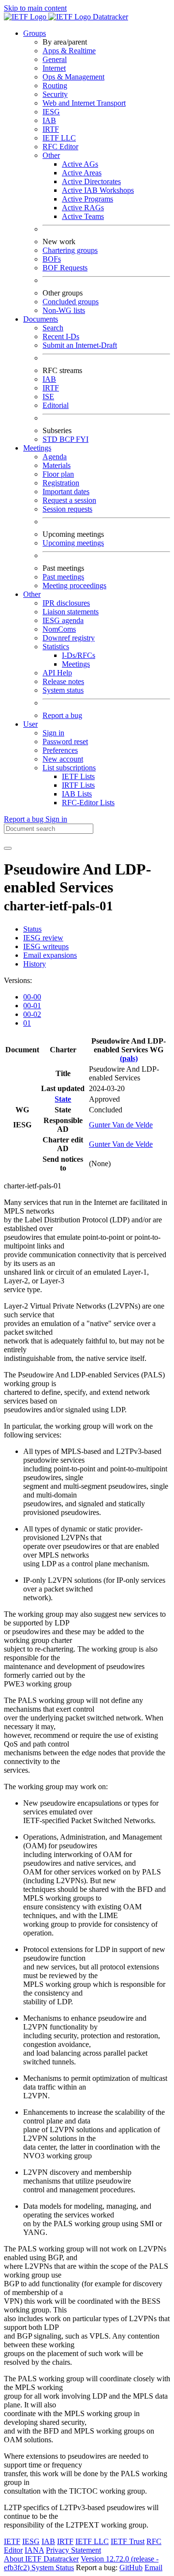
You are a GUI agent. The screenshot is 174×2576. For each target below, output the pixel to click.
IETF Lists (78, 776)
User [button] (30, 724)
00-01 (32, 1006)
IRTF (51, 129)
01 (27, 1023)
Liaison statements (71, 612)
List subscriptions (69, 768)
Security (55, 94)
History (35, 964)
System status (63, 690)
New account (63, 759)
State (63, 1099)
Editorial (56, 405)
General (55, 59)
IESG (51, 112)
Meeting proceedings (74, 585)
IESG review (43, 938)
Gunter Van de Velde (121, 1125)
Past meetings (63, 577)
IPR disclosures (66, 603)
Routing (55, 86)
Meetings (76, 664)
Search (53, 328)
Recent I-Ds (61, 336)
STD (51, 439)
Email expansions (50, 955)
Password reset (65, 742)
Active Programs (87, 199)
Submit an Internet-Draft (80, 345)
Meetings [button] (37, 448)
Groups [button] (35, 33)
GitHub (131, 2568)
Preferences (60, 750)
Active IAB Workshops (98, 190)
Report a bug (62, 715)
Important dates (66, 492)
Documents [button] (41, 319)
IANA (34, 2550)
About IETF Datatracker (41, 2559)
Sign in (53, 733)
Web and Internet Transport (84, 103)
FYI (82, 439)
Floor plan (58, 474)
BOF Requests (65, 268)
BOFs (52, 259)
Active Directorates (91, 181)
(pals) (129, 1058)
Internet (54, 68)
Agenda (55, 457)
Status (32, 929)
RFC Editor (60, 147)
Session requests (67, 509)
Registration (61, 483)
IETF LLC (59, 138)
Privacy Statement (73, 2550)
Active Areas (82, 173)
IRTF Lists (78, 785)
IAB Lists (77, 794)
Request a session (69, 500)
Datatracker (109, 17)
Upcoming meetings (73, 543)
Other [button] (32, 594)
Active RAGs (83, 208)
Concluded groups (71, 302)
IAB (49, 120)
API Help (57, 673)
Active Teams (83, 216)
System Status (53, 2568)
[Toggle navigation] (8, 848)
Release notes (63, 681)
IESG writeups (46, 946)
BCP (68, 439)
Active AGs (80, 164)
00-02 (32, 1014)
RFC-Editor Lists (88, 803)
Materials (57, 465)
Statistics (56, 647)
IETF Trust (128, 2541)
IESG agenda (63, 620)
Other (51, 155)
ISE (48, 397)
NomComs (59, 629)
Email (153, 2568)
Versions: (18, 980)
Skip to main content (35, 8)
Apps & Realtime (69, 51)
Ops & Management (73, 77)
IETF (12, 2541)
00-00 (32, 997)
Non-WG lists (64, 310)
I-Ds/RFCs (79, 655)
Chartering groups (70, 250)
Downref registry (69, 638)
